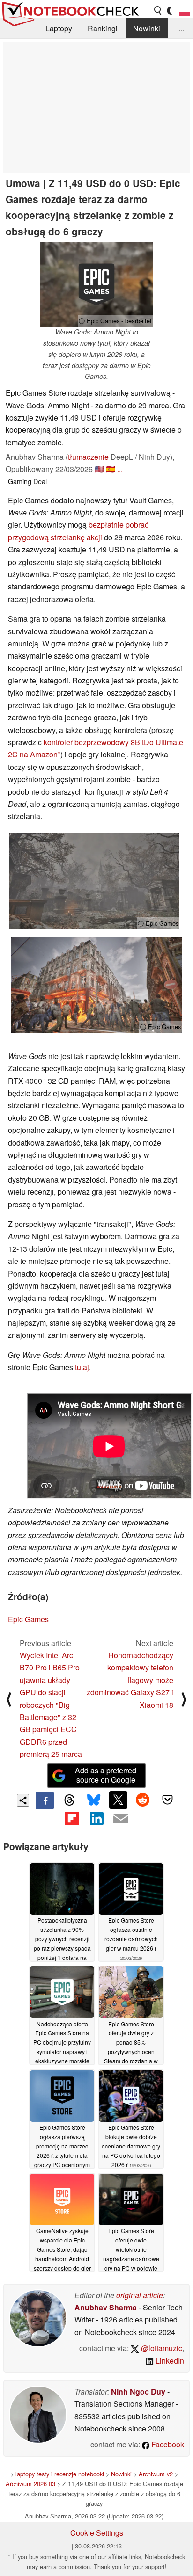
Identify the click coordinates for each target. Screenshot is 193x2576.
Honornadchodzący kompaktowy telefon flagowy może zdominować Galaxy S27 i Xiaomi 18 (130, 1680)
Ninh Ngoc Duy (138, 2391)
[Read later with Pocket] (167, 1800)
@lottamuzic (161, 2348)
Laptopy (59, 28)
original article (140, 2295)
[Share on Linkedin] (96, 1818)
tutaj (82, 1367)
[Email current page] (121, 1819)
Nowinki (147, 28)
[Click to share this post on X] (118, 1800)
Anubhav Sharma (106, 2307)
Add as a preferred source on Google (106, 1775)
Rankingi (103, 28)
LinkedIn (169, 2361)
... (182, 28)
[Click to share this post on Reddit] (143, 1800)
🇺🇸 (99, 469)
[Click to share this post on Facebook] (45, 1800)
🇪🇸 (111, 469)
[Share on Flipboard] (72, 1818)
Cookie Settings (97, 2533)
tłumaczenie (88, 457)
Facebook (167, 2444)
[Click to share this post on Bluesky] (94, 1800)
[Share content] (23, 1800)
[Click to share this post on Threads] (69, 1800)
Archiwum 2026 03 (30, 2484)
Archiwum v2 (156, 2474)
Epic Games (28, 1619)
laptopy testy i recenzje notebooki (60, 2474)
